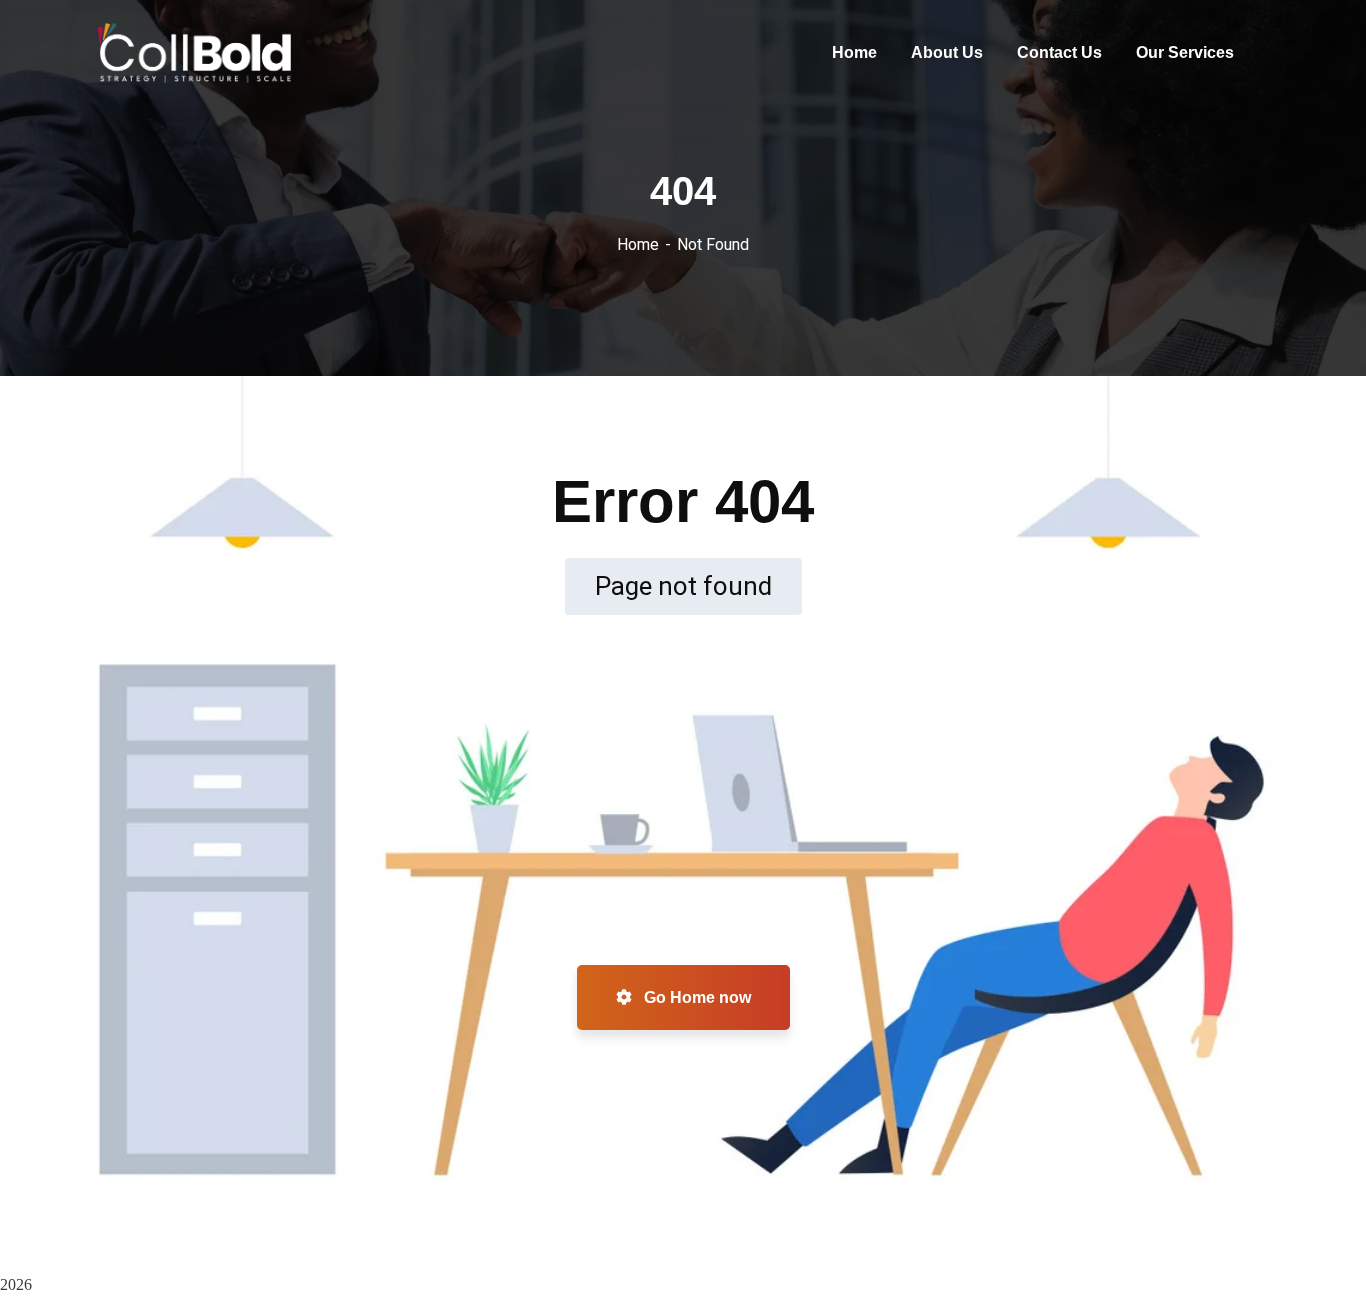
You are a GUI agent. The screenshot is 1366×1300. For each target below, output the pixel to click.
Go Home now (695, 997)
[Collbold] (194, 53)
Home (638, 244)
